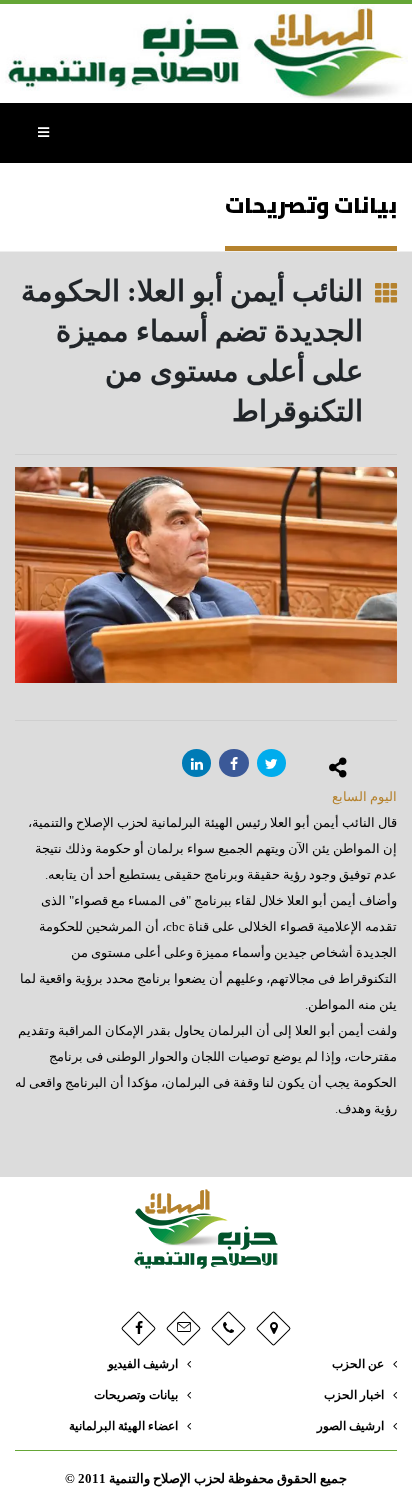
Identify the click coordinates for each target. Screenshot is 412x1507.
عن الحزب (358, 1364)
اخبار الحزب (354, 1395)
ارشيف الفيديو (143, 1364)
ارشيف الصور (350, 1426)
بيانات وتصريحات (136, 1395)
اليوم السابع (364, 796)
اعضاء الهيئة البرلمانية (123, 1426)
